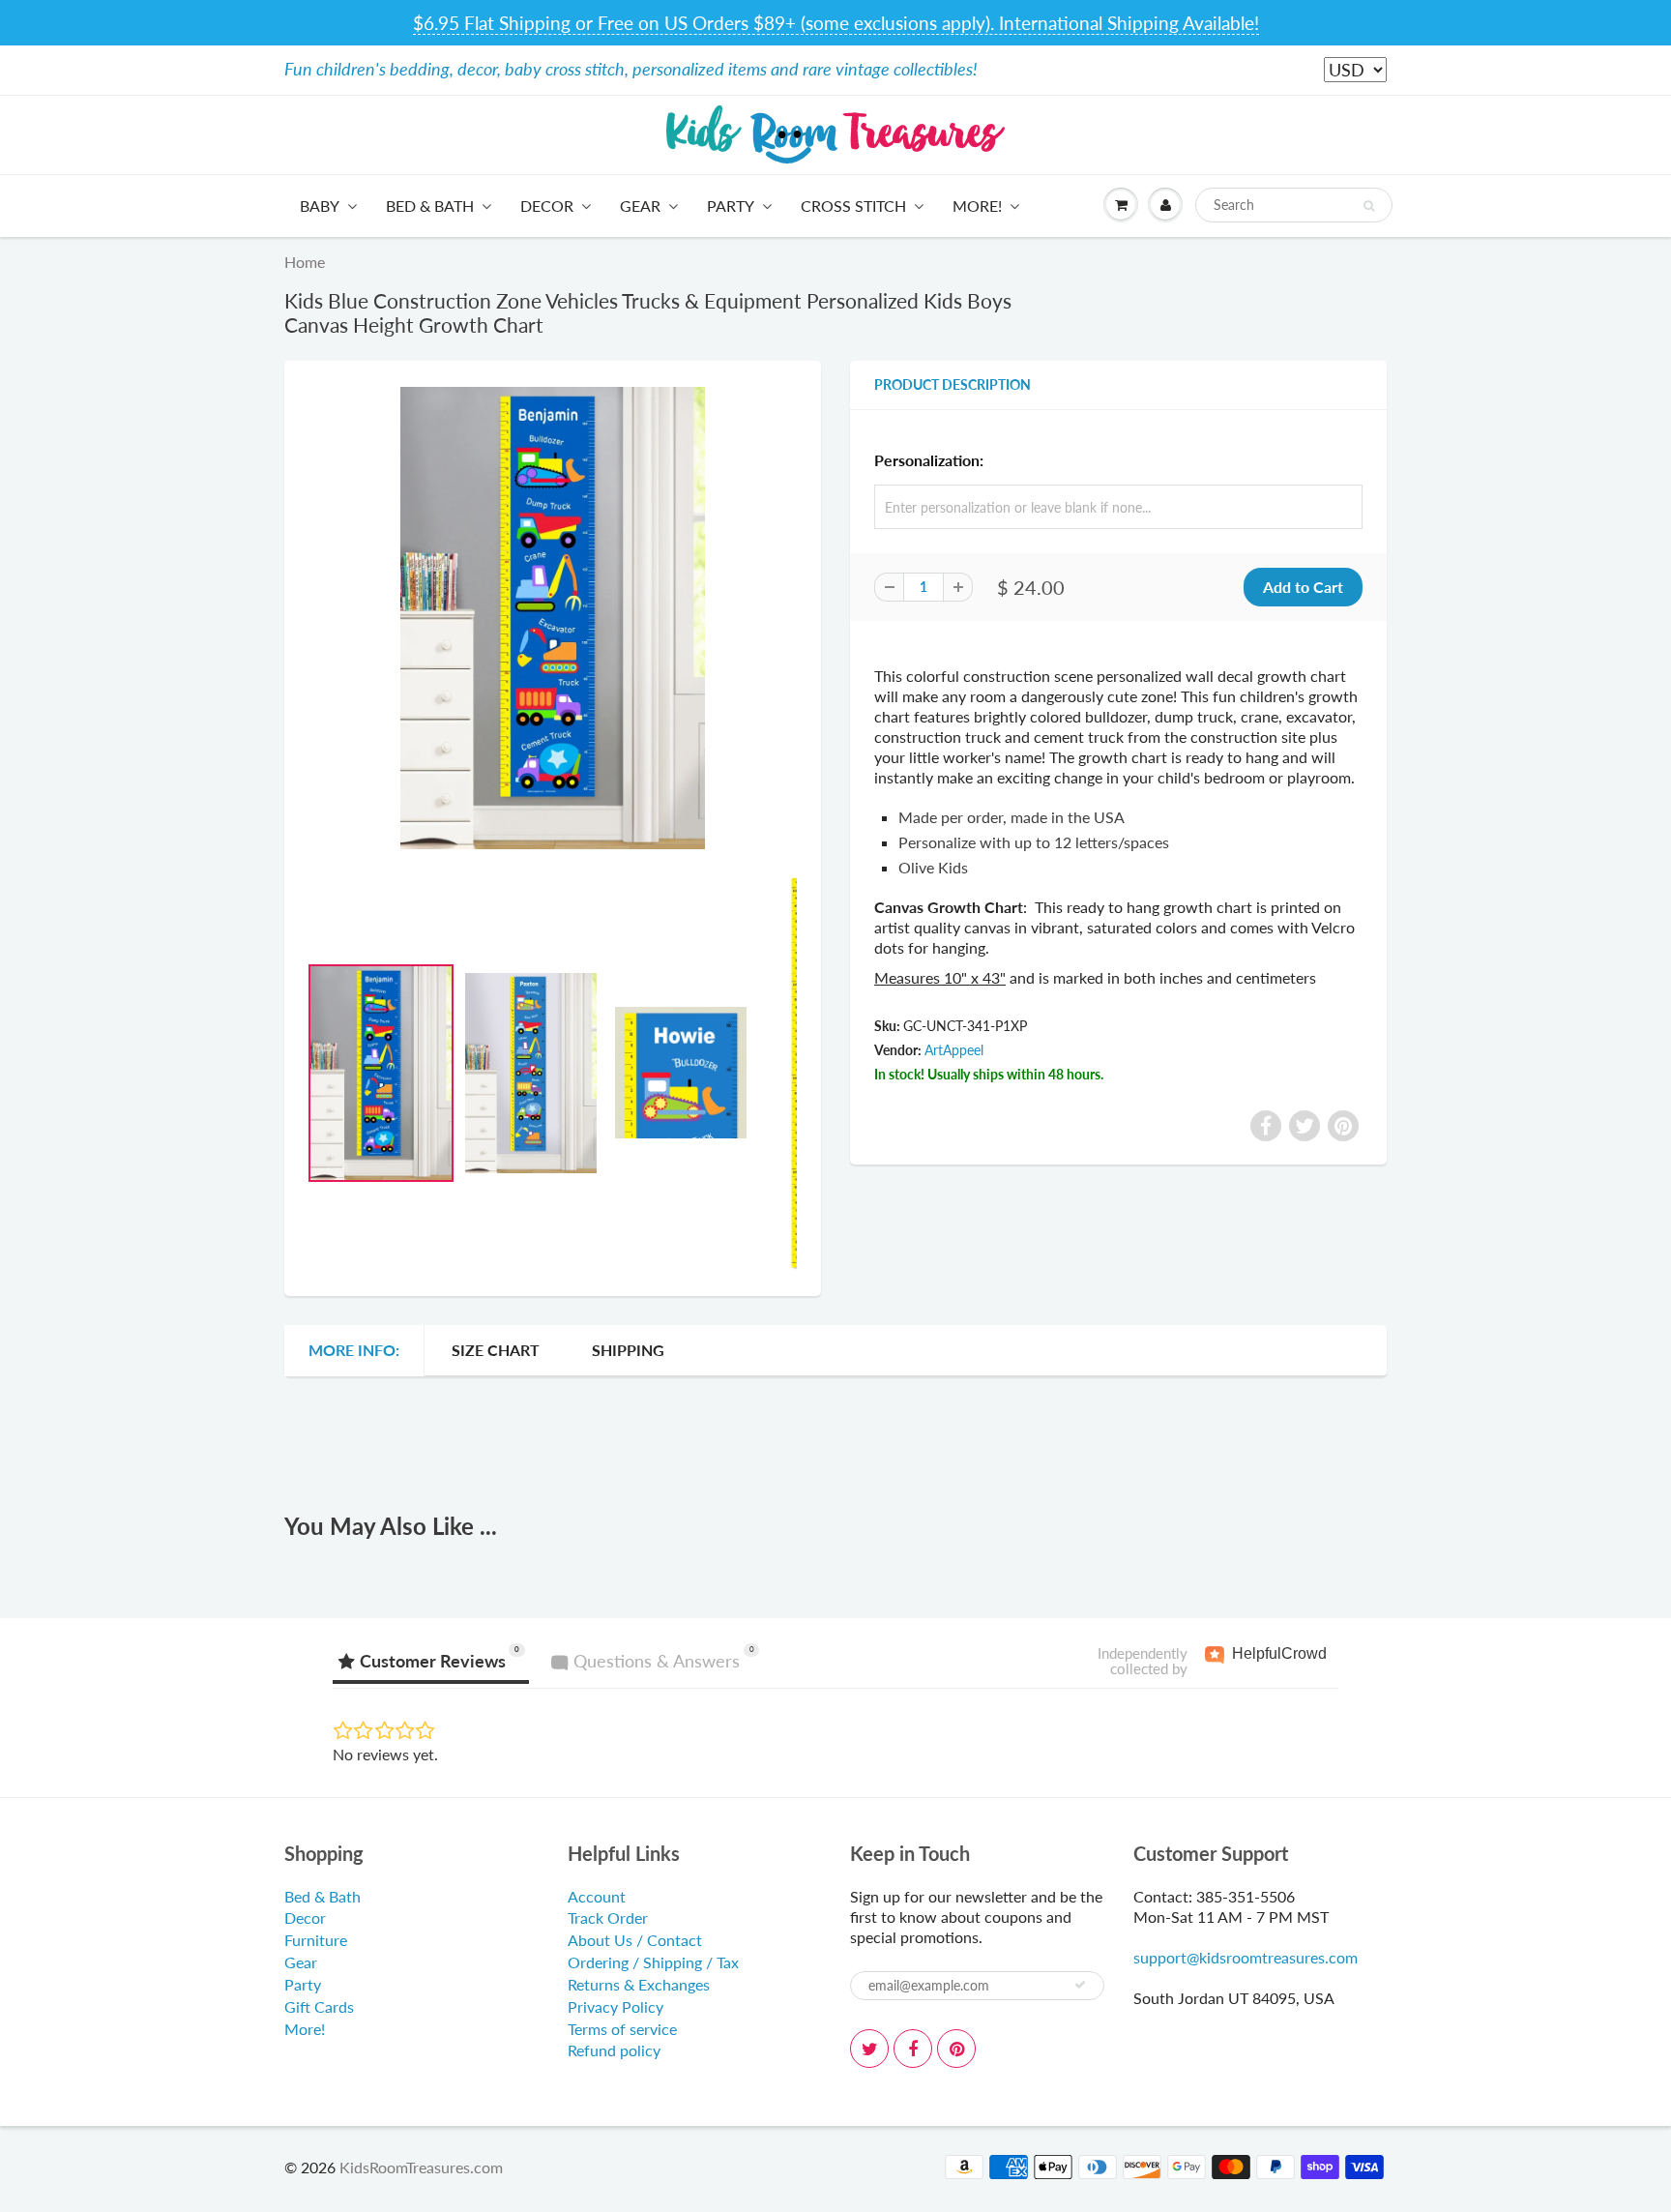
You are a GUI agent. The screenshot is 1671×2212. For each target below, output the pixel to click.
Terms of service (622, 2029)
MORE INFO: (354, 1350)
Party (731, 206)
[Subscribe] (1080, 1985)
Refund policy (614, 2050)
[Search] (1369, 206)
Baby (320, 206)
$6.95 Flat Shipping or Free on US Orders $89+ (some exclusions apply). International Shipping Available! (836, 23)
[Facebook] (913, 2049)
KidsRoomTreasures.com (421, 2167)
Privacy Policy (616, 2006)
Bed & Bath (430, 206)
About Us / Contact (635, 1940)
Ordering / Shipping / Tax (653, 1962)
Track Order (608, 1917)
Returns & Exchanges (639, 1984)
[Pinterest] (956, 2049)
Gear (640, 206)
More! (977, 206)
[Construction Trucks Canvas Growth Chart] (553, 619)
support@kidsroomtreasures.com (1246, 1957)
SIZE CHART (496, 1350)
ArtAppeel (954, 1050)
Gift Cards (319, 2006)
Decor (547, 206)
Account (597, 1896)
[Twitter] (869, 2049)
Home (305, 262)
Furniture (316, 1940)
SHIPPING (628, 1350)
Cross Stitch (853, 206)
